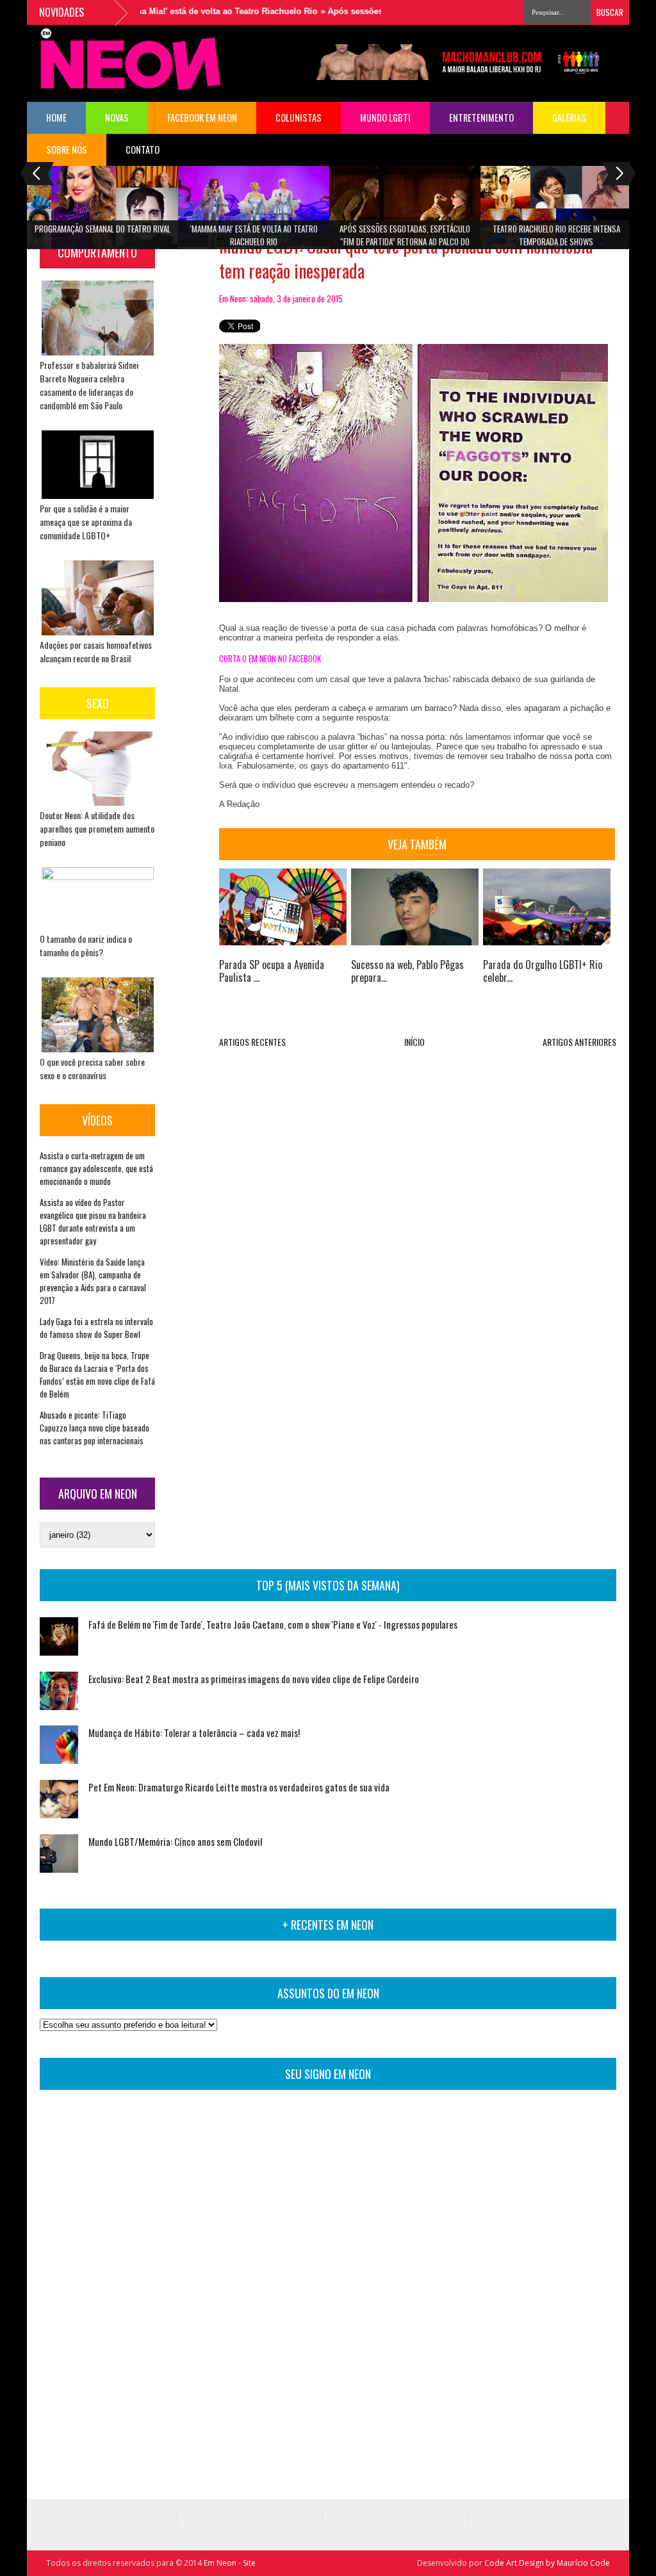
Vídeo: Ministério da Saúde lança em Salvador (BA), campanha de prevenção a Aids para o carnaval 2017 (93, 1281)
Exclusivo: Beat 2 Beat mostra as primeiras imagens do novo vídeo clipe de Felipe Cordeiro (254, 1679)
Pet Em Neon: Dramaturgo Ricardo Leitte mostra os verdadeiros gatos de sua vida (239, 1787)
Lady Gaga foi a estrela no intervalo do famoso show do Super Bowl (96, 1328)
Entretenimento (481, 118)
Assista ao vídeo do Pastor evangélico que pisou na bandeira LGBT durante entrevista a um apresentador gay (93, 1221)
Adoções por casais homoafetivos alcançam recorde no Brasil (96, 651)
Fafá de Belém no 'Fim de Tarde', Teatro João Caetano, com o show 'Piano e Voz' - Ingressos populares (273, 1624)
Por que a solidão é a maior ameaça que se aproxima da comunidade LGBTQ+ (86, 522)
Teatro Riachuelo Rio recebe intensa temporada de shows (556, 235)
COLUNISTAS (299, 118)
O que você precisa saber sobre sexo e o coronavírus (92, 1068)
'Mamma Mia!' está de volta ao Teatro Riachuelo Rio (181, 11)
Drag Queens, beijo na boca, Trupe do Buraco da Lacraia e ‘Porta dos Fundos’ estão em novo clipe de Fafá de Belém (97, 1374)
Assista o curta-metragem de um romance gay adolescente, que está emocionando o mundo (96, 1168)
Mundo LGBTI (385, 118)
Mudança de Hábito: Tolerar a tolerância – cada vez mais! (194, 1732)
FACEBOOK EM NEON (202, 118)
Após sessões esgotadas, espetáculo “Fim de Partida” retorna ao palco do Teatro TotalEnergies (405, 239)
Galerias (569, 118)
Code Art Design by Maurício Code (547, 2563)
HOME (56, 118)
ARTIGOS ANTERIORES (579, 1042)
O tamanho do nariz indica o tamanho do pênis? (86, 945)
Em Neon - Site (230, 2563)
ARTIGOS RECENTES (252, 1042)
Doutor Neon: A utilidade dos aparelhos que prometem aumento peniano (97, 828)
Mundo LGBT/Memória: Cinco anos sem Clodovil (175, 1841)
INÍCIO (414, 1042)
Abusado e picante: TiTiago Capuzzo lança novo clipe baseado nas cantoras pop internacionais (94, 1428)
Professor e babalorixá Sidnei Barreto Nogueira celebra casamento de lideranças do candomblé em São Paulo (89, 385)
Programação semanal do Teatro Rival (102, 229)
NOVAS (117, 118)
